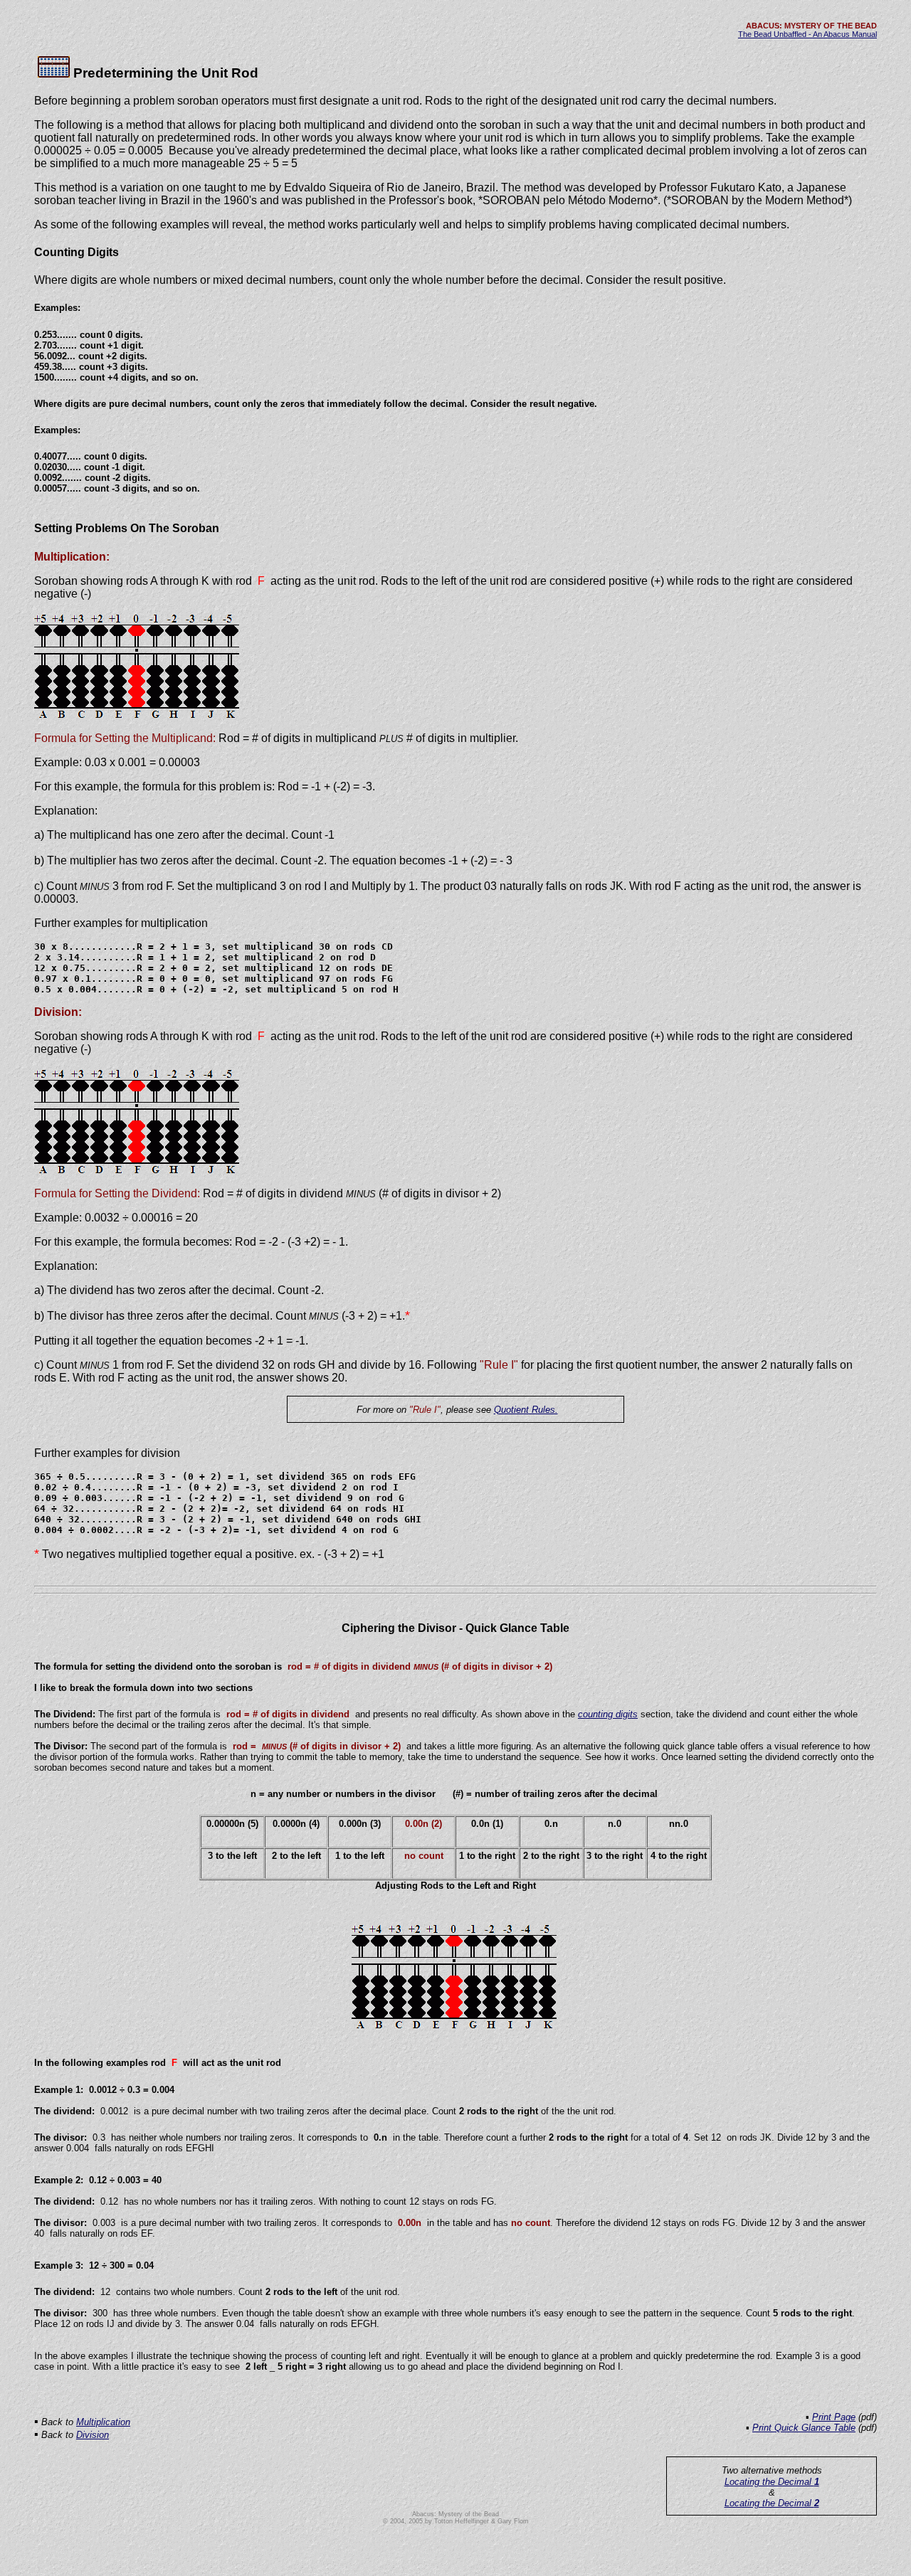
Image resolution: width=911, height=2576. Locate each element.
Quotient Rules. (526, 1410)
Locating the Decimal (772, 2482)
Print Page (834, 2417)
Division (93, 2435)
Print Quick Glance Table (804, 2428)
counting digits (608, 1714)
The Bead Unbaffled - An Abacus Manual (807, 34)
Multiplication (103, 2422)
